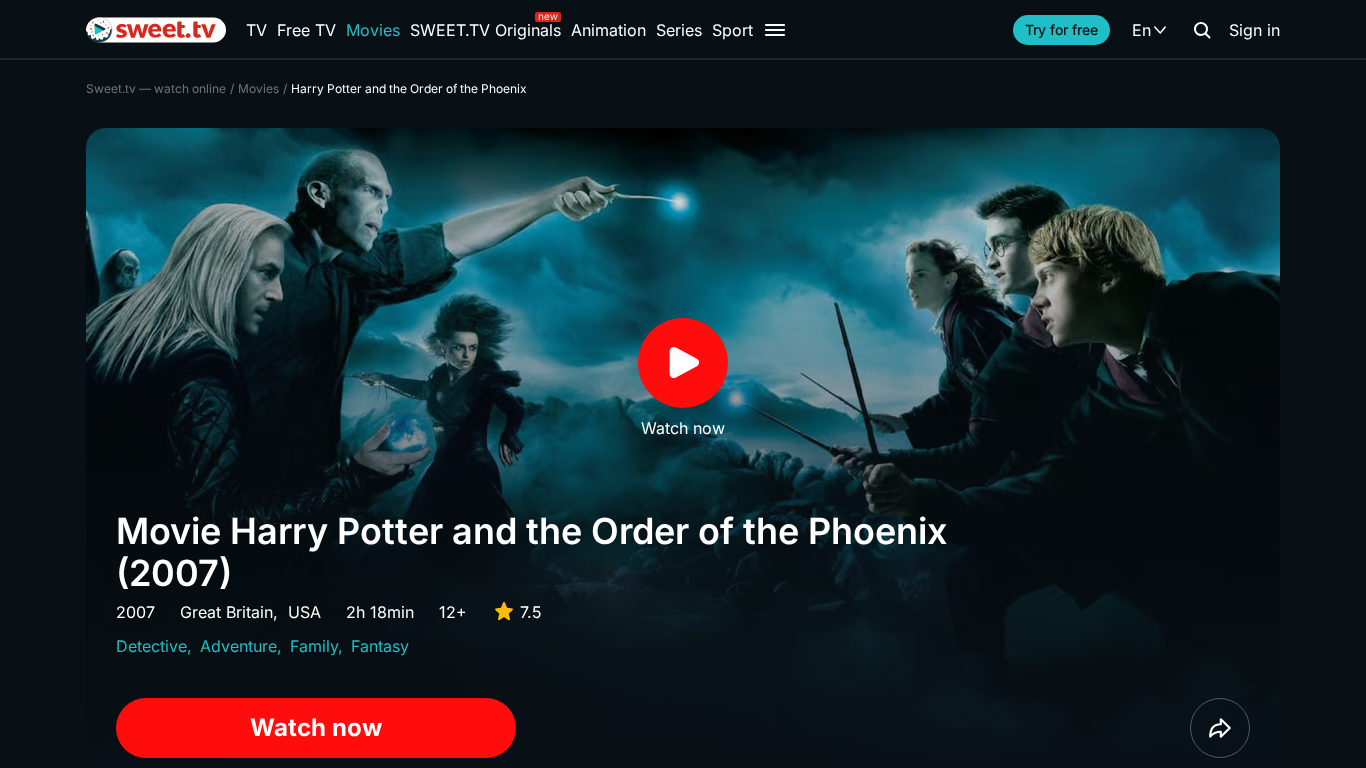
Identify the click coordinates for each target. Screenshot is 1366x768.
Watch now (316, 727)
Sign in (1254, 30)
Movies (373, 30)
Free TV (306, 30)
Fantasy (380, 646)
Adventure (238, 646)
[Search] (1202, 30)
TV (256, 30)
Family (314, 646)
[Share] (1220, 728)
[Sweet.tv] (156, 30)
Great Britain (226, 612)
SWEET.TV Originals (485, 30)
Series (679, 30)
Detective (151, 646)
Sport (732, 30)
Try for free (1061, 29)
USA (304, 612)
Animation (608, 30)
